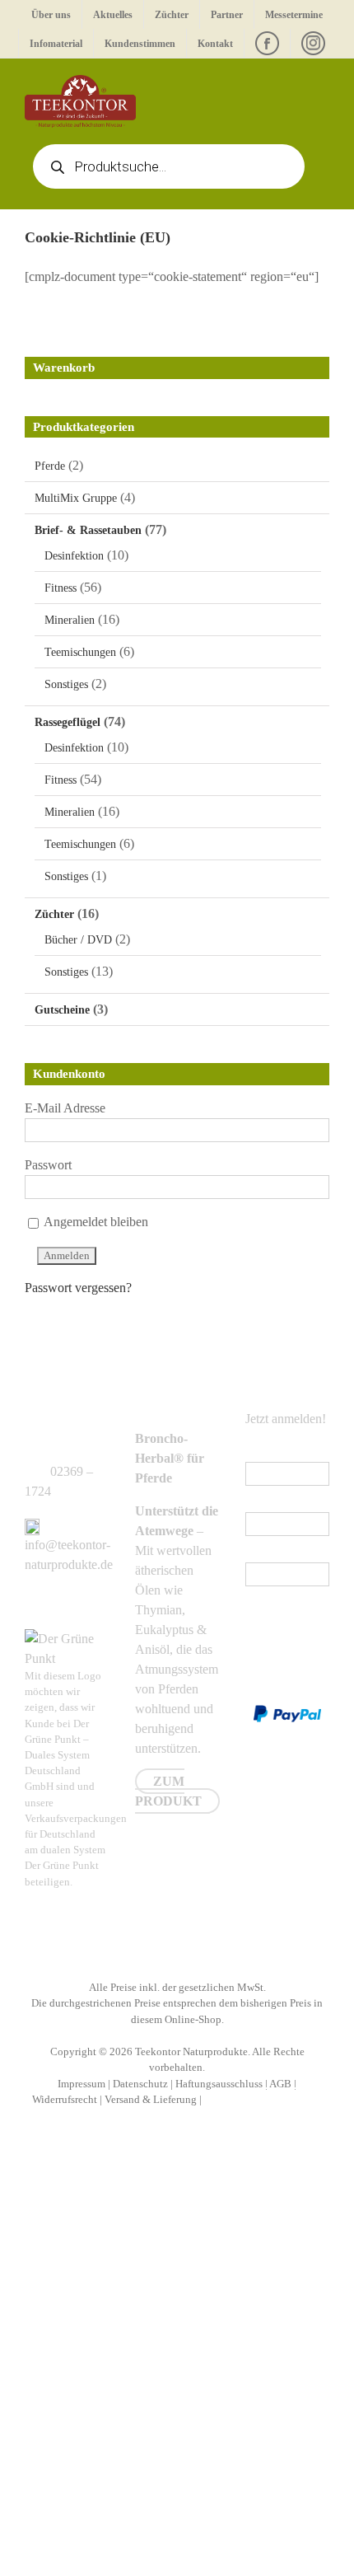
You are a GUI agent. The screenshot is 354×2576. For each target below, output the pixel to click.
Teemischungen (80, 652)
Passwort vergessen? (78, 1288)
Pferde (50, 466)
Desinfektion (74, 556)
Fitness (61, 588)
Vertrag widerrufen (263, 2099)
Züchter (54, 914)
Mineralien (70, 620)
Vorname (269, 1502)
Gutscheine (62, 1010)
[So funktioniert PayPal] (287, 1714)
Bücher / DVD (78, 940)
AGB (280, 2084)
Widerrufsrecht (65, 2099)
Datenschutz (140, 2084)
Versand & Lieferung (151, 2099)
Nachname (273, 1552)
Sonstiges (66, 684)
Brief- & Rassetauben (88, 530)
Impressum (82, 2084)
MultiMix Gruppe (76, 498)
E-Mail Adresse (65, 1108)
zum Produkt (168, 1791)
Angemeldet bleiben (95, 1222)
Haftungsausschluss (219, 2084)
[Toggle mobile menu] (323, 84)
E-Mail (267, 1452)
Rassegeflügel (68, 722)
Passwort (48, 1165)
